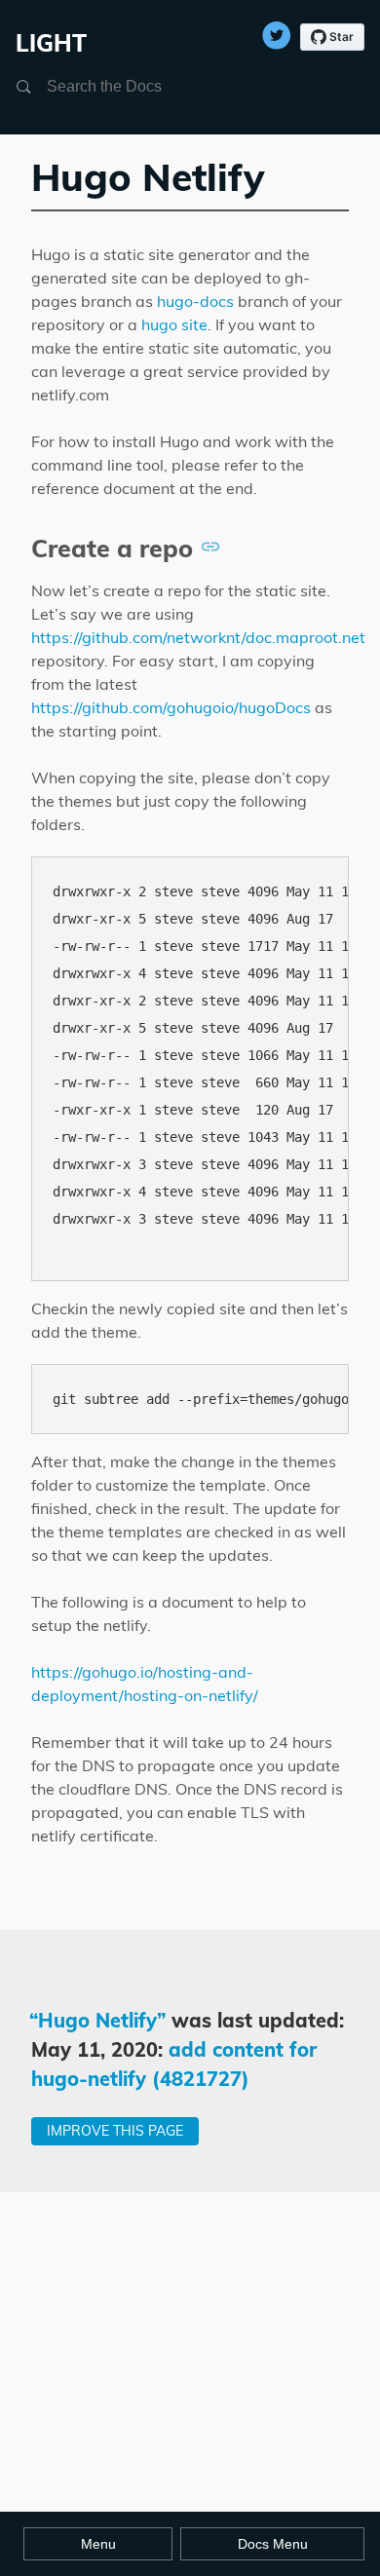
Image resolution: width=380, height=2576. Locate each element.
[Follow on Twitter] (277, 30)
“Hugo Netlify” (98, 2020)
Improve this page (115, 2131)
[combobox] (140, 87)
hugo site (174, 324)
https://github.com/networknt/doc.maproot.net (198, 637)
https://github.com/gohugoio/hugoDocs (171, 707)
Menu (98, 2544)
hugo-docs (195, 301)
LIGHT (51, 43)
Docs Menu (273, 2544)
